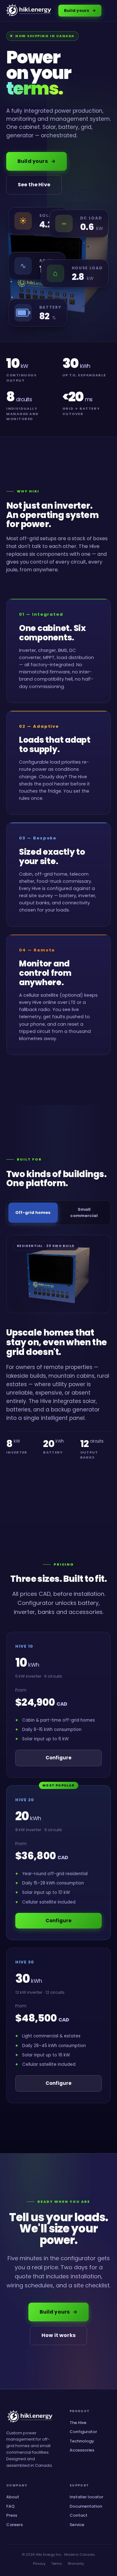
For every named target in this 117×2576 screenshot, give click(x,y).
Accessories (82, 2450)
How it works (58, 2335)
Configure (58, 1758)
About (13, 2497)
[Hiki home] (29, 11)
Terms (57, 2564)
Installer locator (86, 2497)
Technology (82, 2441)
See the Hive (34, 185)
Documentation (86, 2506)
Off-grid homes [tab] (33, 1212)
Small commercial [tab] (84, 1212)
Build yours (80, 10)
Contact (78, 2515)
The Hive (78, 2423)
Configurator (83, 2432)
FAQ (10, 2506)
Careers (15, 2525)
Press (12, 2515)
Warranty (76, 2564)
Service (77, 2525)
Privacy (39, 2564)
